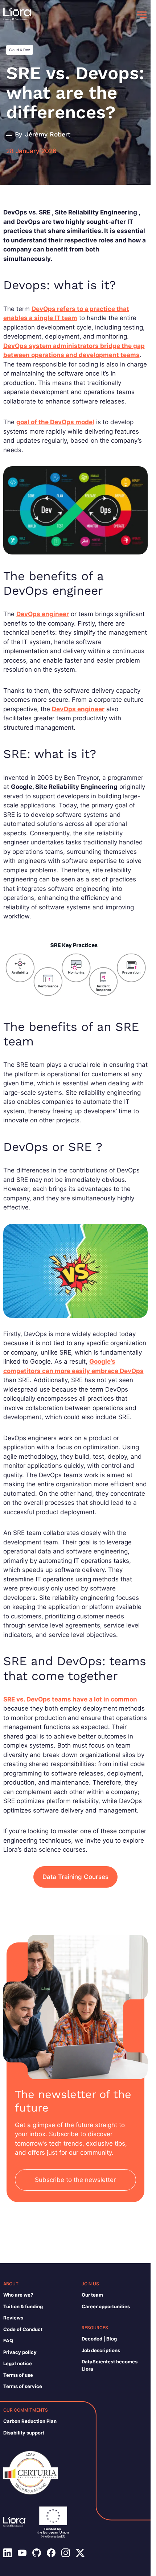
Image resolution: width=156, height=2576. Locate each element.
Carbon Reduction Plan (30, 2421)
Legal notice (18, 2363)
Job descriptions (101, 2350)
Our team (92, 2295)
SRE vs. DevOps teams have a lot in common (70, 1699)
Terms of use (18, 2375)
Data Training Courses (75, 1877)
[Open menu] (142, 15)
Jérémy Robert (48, 134)
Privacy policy (20, 2352)
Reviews (13, 2318)
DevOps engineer (43, 614)
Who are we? (18, 2295)
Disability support (24, 2433)
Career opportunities (106, 2306)
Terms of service (23, 2386)
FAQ (8, 2340)
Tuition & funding (23, 2306)
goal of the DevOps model (55, 422)
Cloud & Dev (20, 50)
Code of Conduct (23, 2329)
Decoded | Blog (99, 2339)
